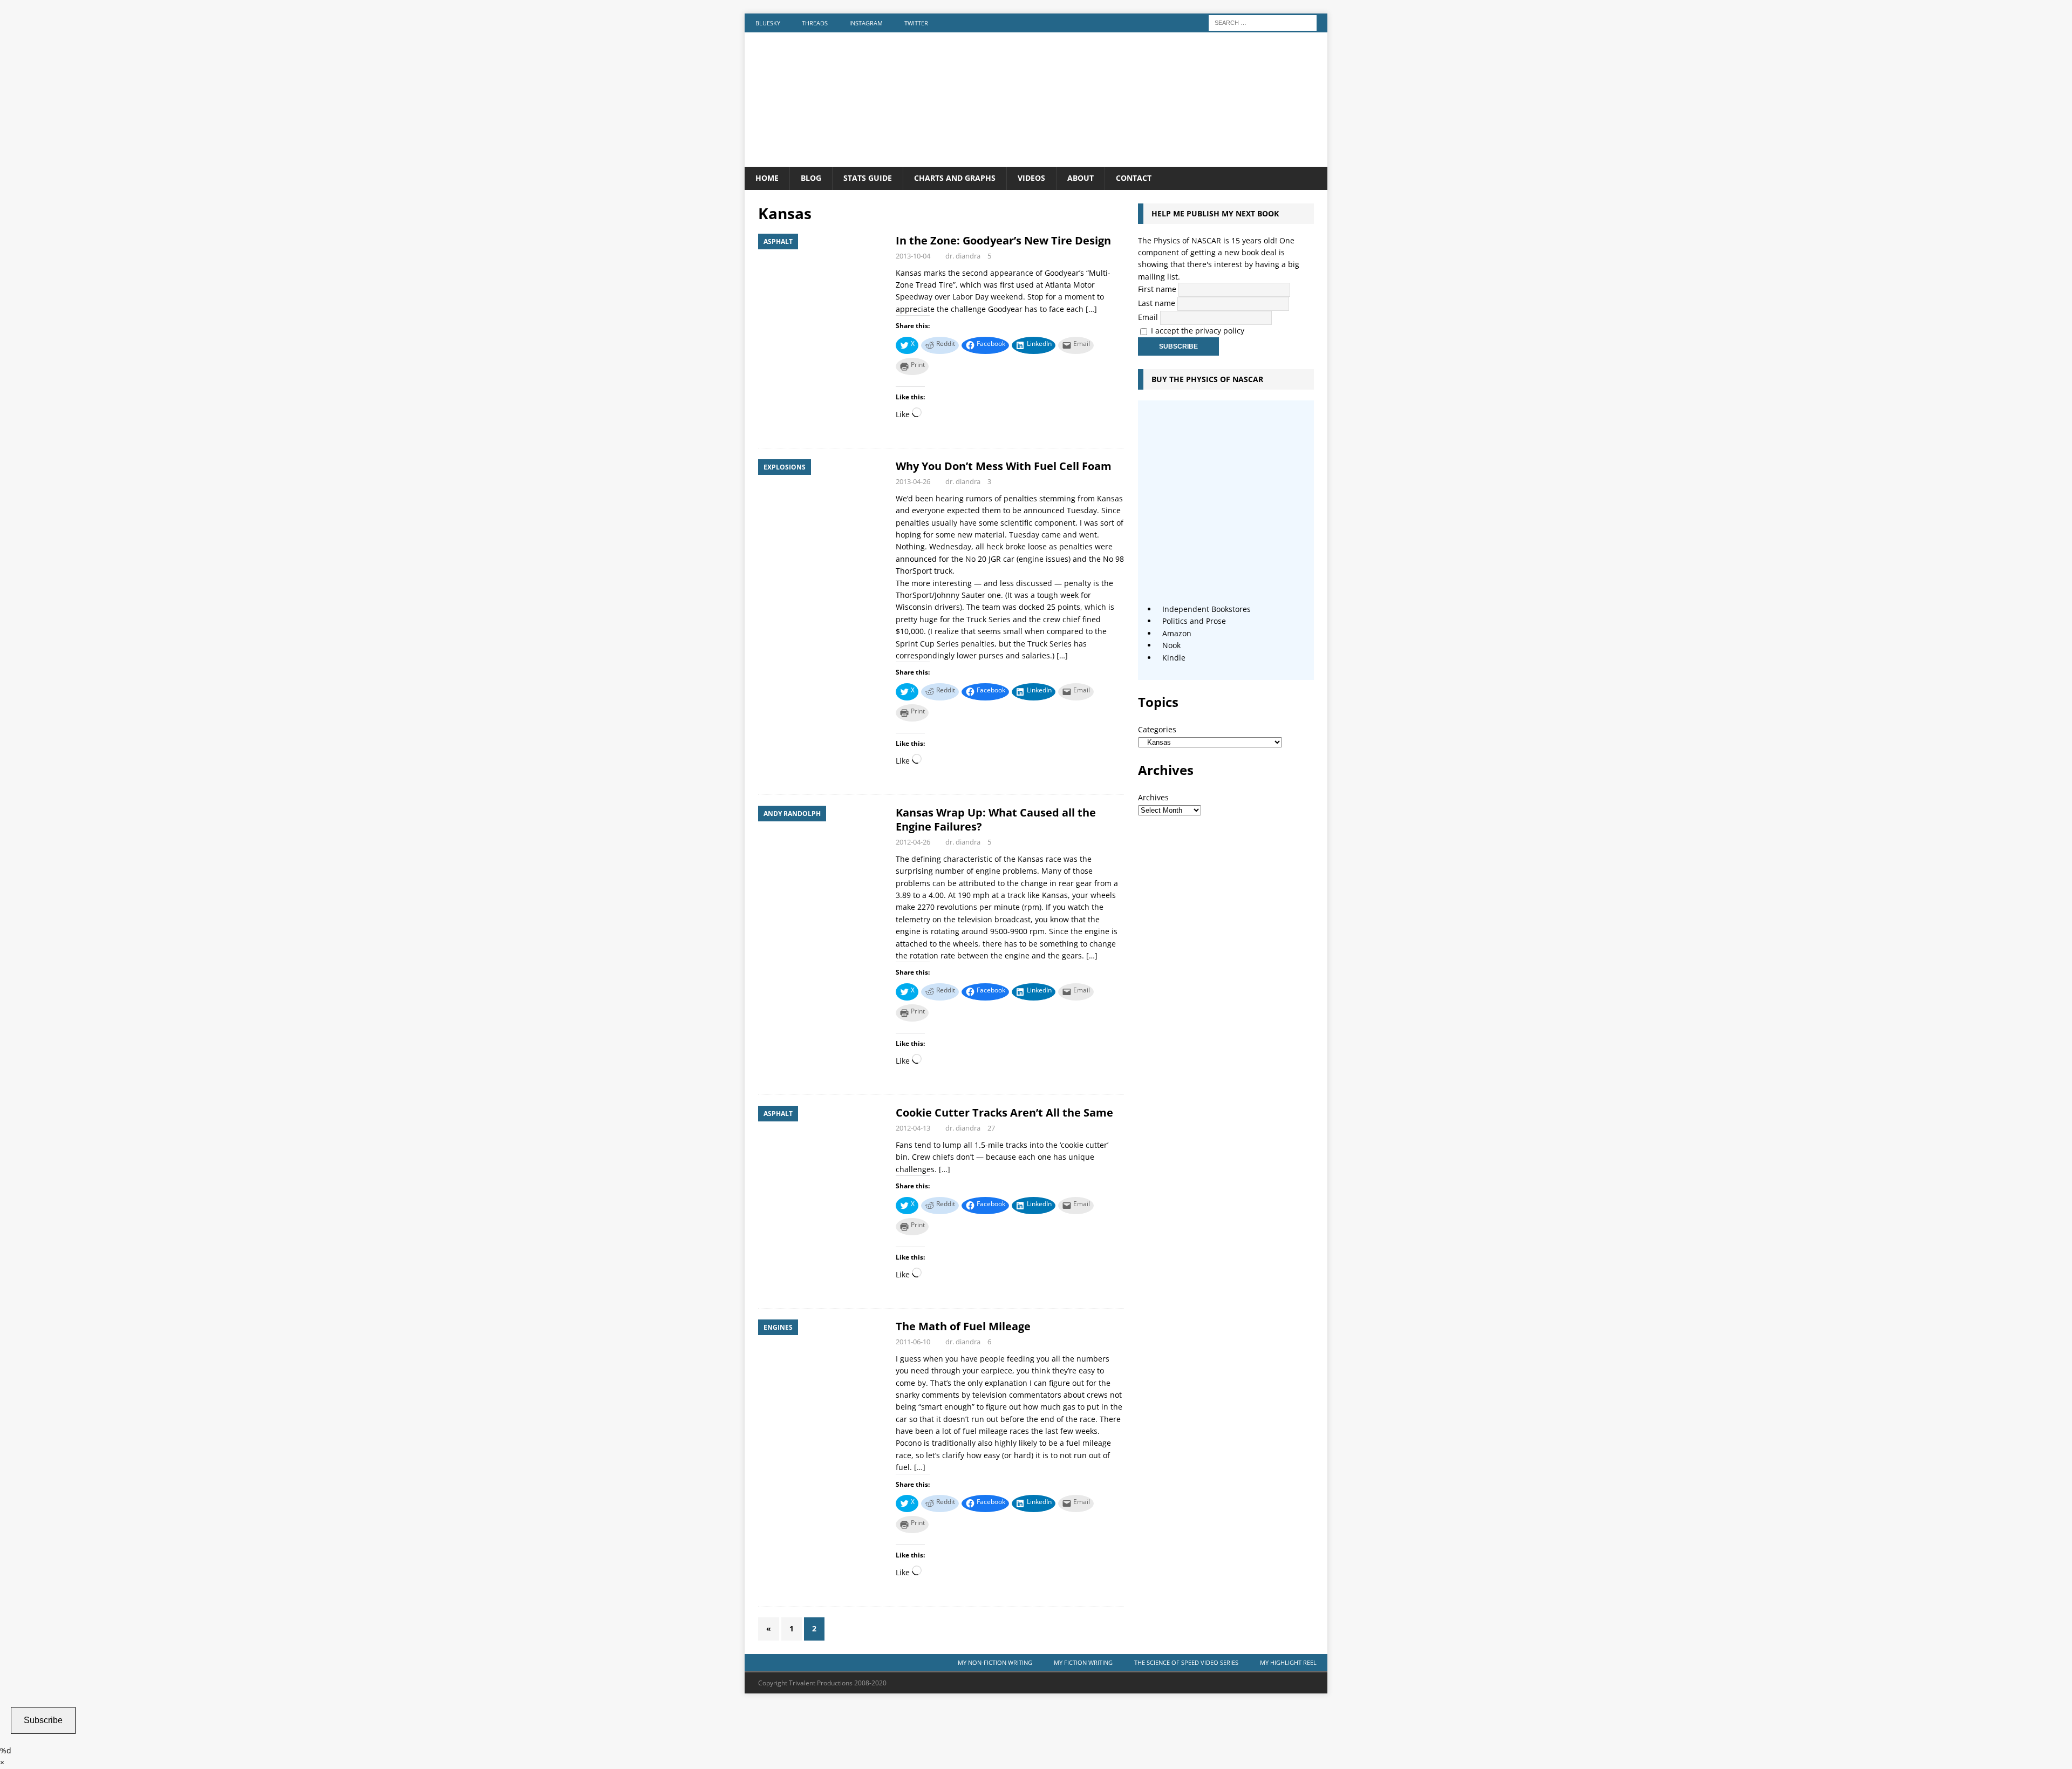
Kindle (1174, 658)
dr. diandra (963, 256)
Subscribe (43, 1720)
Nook (1171, 645)
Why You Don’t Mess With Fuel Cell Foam (1004, 466)
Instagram (866, 23)
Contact (1134, 178)
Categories (1157, 729)
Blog (811, 178)
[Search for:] (1263, 22)
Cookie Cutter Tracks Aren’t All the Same (1004, 1113)
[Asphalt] (822, 281)
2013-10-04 (913, 256)
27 (991, 1128)
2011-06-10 (913, 1342)
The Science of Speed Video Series (1186, 1662)
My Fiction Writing (1083, 1662)
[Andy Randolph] (822, 853)
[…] (1091, 309)
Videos (1031, 178)
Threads (815, 23)
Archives (1153, 797)
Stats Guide (868, 178)
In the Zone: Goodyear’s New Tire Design (1003, 240)
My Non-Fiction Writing (995, 1662)
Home (767, 178)
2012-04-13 (913, 1128)
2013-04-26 (913, 481)
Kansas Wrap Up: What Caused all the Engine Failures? (996, 819)
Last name (1157, 303)
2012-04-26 (913, 842)
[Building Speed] (1036, 161)
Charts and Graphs (955, 178)
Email (1148, 317)
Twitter (916, 23)
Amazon (1177, 633)
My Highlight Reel (1288, 1662)
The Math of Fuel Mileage (963, 1326)
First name (1157, 289)
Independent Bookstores (1207, 609)
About (1081, 178)
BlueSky (768, 23)
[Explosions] (822, 507)
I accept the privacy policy (1198, 331)
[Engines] (822, 1367)
